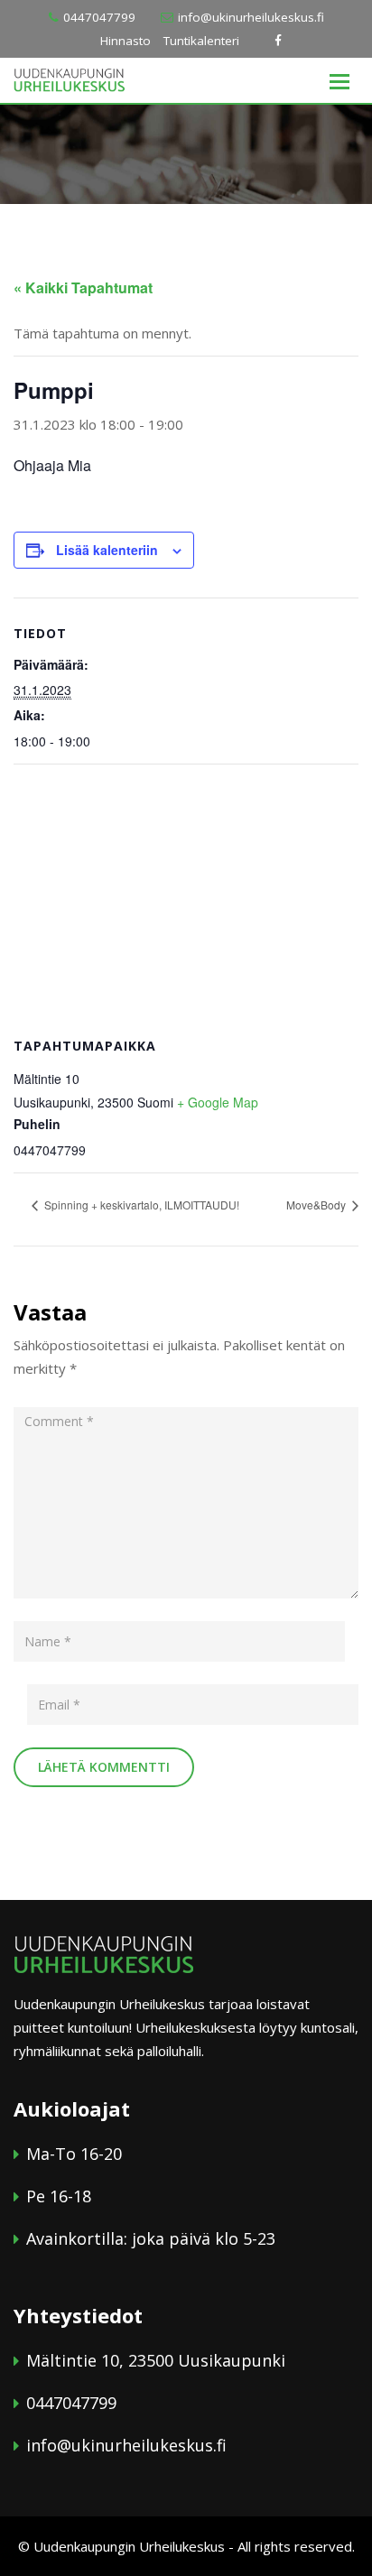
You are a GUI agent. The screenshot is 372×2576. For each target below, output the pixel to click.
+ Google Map (218, 1102)
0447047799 (99, 17)
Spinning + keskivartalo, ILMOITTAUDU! (140, 1205)
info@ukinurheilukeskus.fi (251, 17)
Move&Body (317, 1205)
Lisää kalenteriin (107, 550)
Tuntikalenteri (201, 41)
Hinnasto (126, 41)
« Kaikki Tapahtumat (83, 287)
